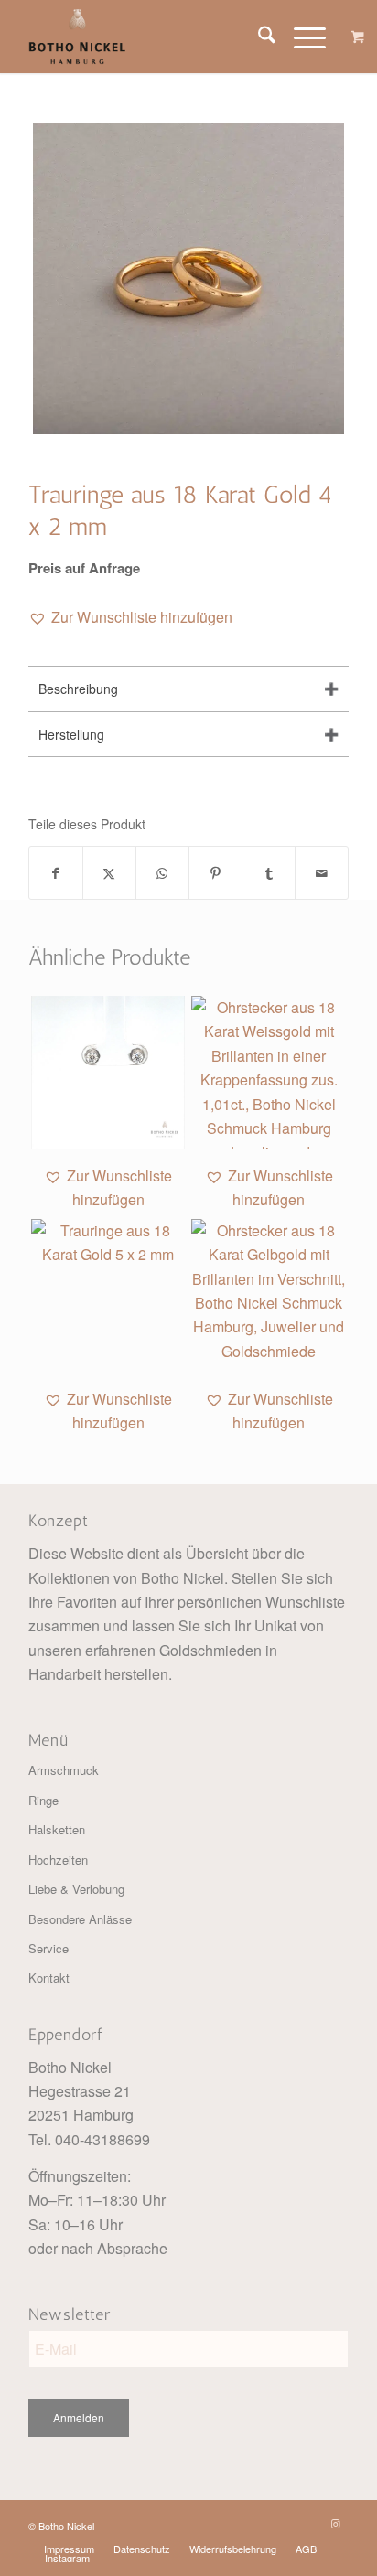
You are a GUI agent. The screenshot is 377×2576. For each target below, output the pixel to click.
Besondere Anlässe (80, 1919)
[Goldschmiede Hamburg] (156, 37)
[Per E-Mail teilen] (322, 873)
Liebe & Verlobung (76, 1889)
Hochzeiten (58, 1860)
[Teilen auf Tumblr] (269, 873)
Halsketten (57, 1829)
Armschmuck (64, 1770)
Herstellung (71, 734)
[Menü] (301, 37)
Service (48, 1948)
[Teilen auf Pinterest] (215, 873)
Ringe (43, 1800)
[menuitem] (258, 37)
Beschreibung (78, 689)
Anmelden (79, 2417)
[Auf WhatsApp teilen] (162, 873)
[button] (130, 617)
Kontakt (49, 1977)
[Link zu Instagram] (335, 2523)
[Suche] (258, 37)
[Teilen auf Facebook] (56, 873)
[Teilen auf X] (109, 873)
